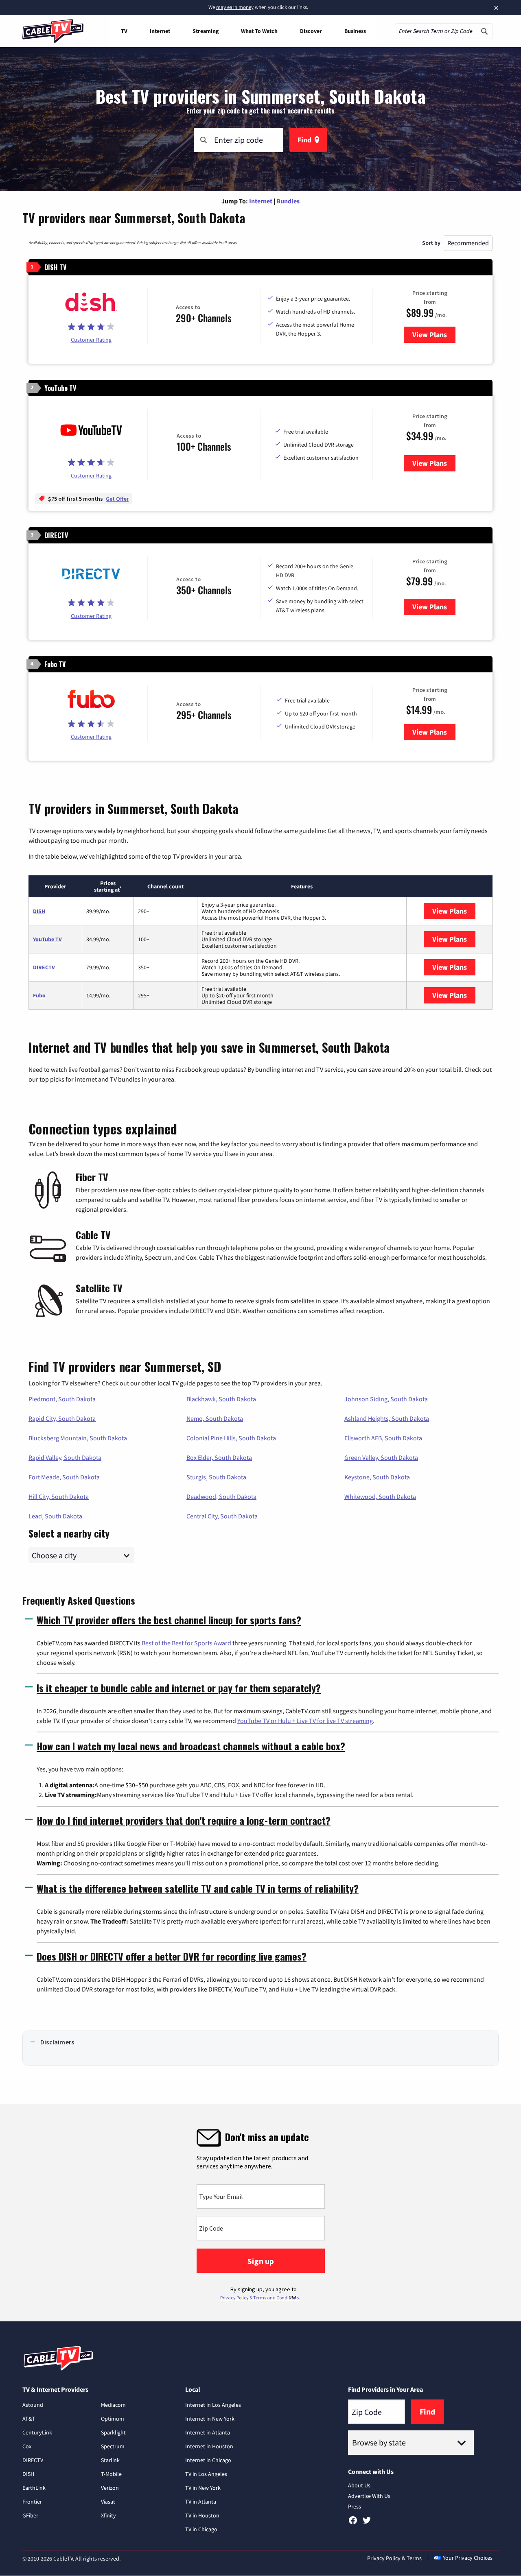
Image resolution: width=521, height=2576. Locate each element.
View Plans (434, 335)
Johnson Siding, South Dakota (386, 1399)
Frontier (32, 2502)
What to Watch (259, 31)
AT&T (29, 2419)
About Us (359, 2485)
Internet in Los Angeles (213, 2405)
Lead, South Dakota (55, 1516)
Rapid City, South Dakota (62, 1418)
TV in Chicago (201, 2529)
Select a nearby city (69, 1532)
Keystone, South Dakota (377, 1477)
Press (355, 2506)
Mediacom (113, 2405)
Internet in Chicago (208, 2460)
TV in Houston (202, 2515)
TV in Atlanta (201, 2502)
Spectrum (113, 2446)
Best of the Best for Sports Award (186, 1643)
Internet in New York (210, 2419)
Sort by (431, 243)
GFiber (30, 2515)
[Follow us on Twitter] (367, 2523)
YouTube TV (47, 939)
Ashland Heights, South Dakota (387, 1418)
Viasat (108, 2502)
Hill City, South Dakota (59, 1496)
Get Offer (117, 499)
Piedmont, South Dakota (62, 1399)
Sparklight (113, 2432)
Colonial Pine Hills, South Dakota (231, 1438)
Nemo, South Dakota (215, 1418)
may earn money (235, 7)
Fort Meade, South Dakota (64, 1477)
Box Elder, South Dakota (219, 1457)
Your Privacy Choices (468, 2558)
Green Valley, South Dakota (381, 1457)
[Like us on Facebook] (353, 2523)
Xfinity (108, 2515)
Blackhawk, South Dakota (221, 1399)
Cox (27, 2446)
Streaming (206, 31)
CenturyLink (37, 2432)
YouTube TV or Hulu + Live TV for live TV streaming (305, 1721)
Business (355, 31)
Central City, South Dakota (222, 1516)
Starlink (110, 2460)
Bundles (288, 201)
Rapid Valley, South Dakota (65, 1457)
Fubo (39, 995)
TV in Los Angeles (206, 2474)
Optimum (113, 2419)
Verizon (110, 2488)
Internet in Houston (209, 2446)
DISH (39, 911)
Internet (160, 31)
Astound (33, 2405)
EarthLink (34, 2488)
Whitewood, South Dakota (380, 1496)
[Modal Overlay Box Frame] (260, 2213)
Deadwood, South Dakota (221, 1496)
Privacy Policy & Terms (394, 2558)
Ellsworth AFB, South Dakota (383, 1438)
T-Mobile (111, 2474)
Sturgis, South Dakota (216, 1477)
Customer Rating (91, 340)
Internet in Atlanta (208, 2432)
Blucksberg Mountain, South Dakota (78, 1438)
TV (124, 31)
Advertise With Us (369, 2496)
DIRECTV (44, 967)
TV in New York (203, 2488)
